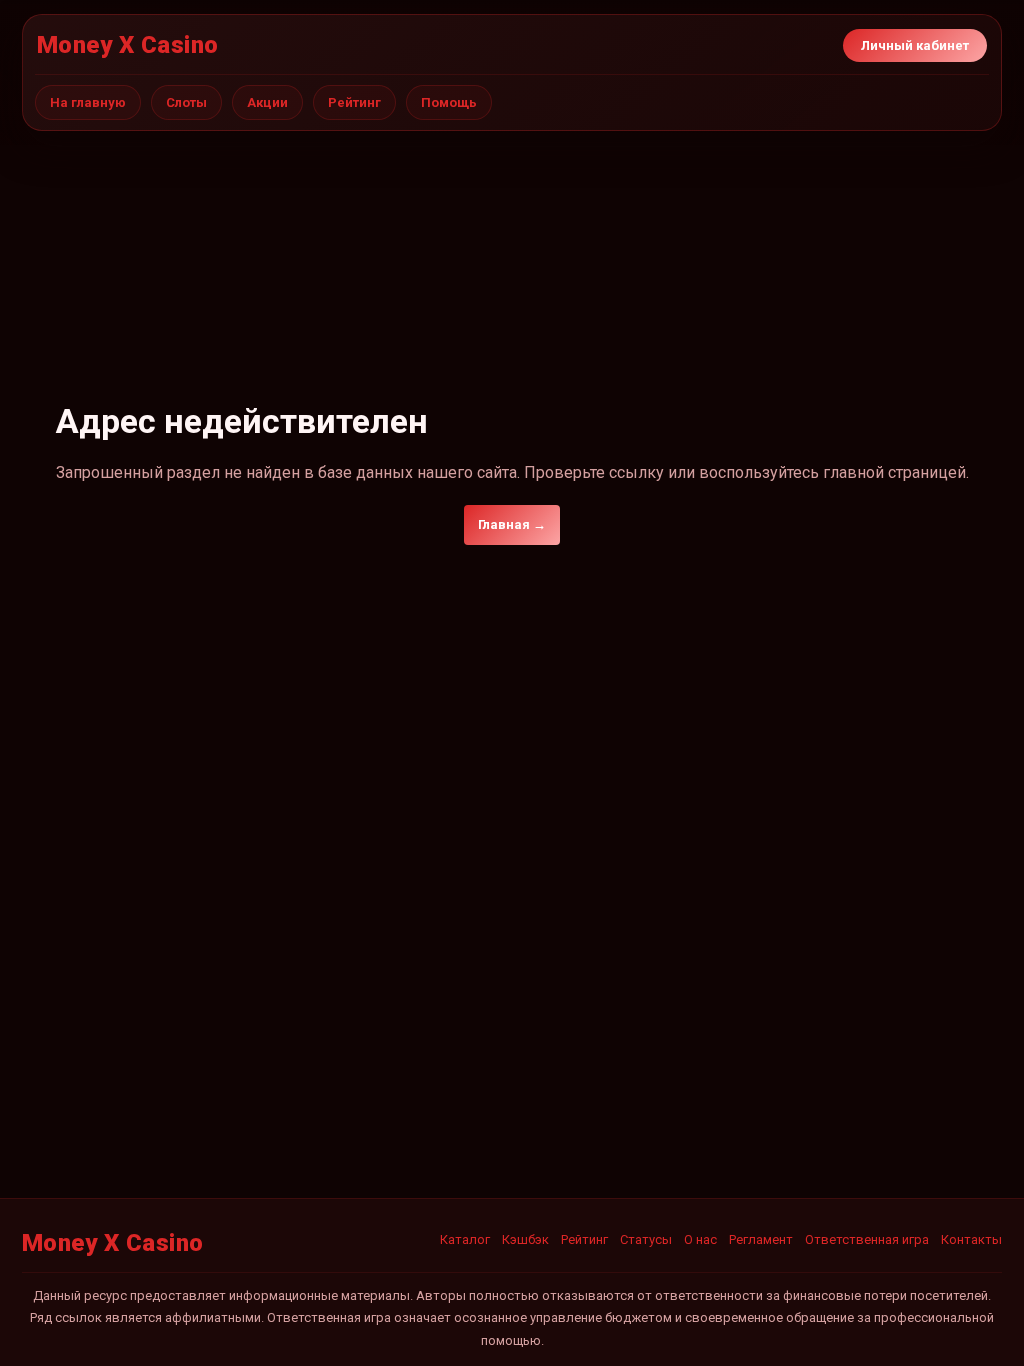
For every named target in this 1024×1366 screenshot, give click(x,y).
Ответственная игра (867, 1239)
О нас (700, 1239)
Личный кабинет (915, 45)
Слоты (186, 102)
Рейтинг (354, 102)
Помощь (449, 102)
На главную (88, 102)
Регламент (761, 1239)
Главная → (512, 524)
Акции (267, 102)
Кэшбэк (525, 1239)
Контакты (971, 1239)
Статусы (646, 1239)
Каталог (465, 1239)
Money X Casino (128, 45)
